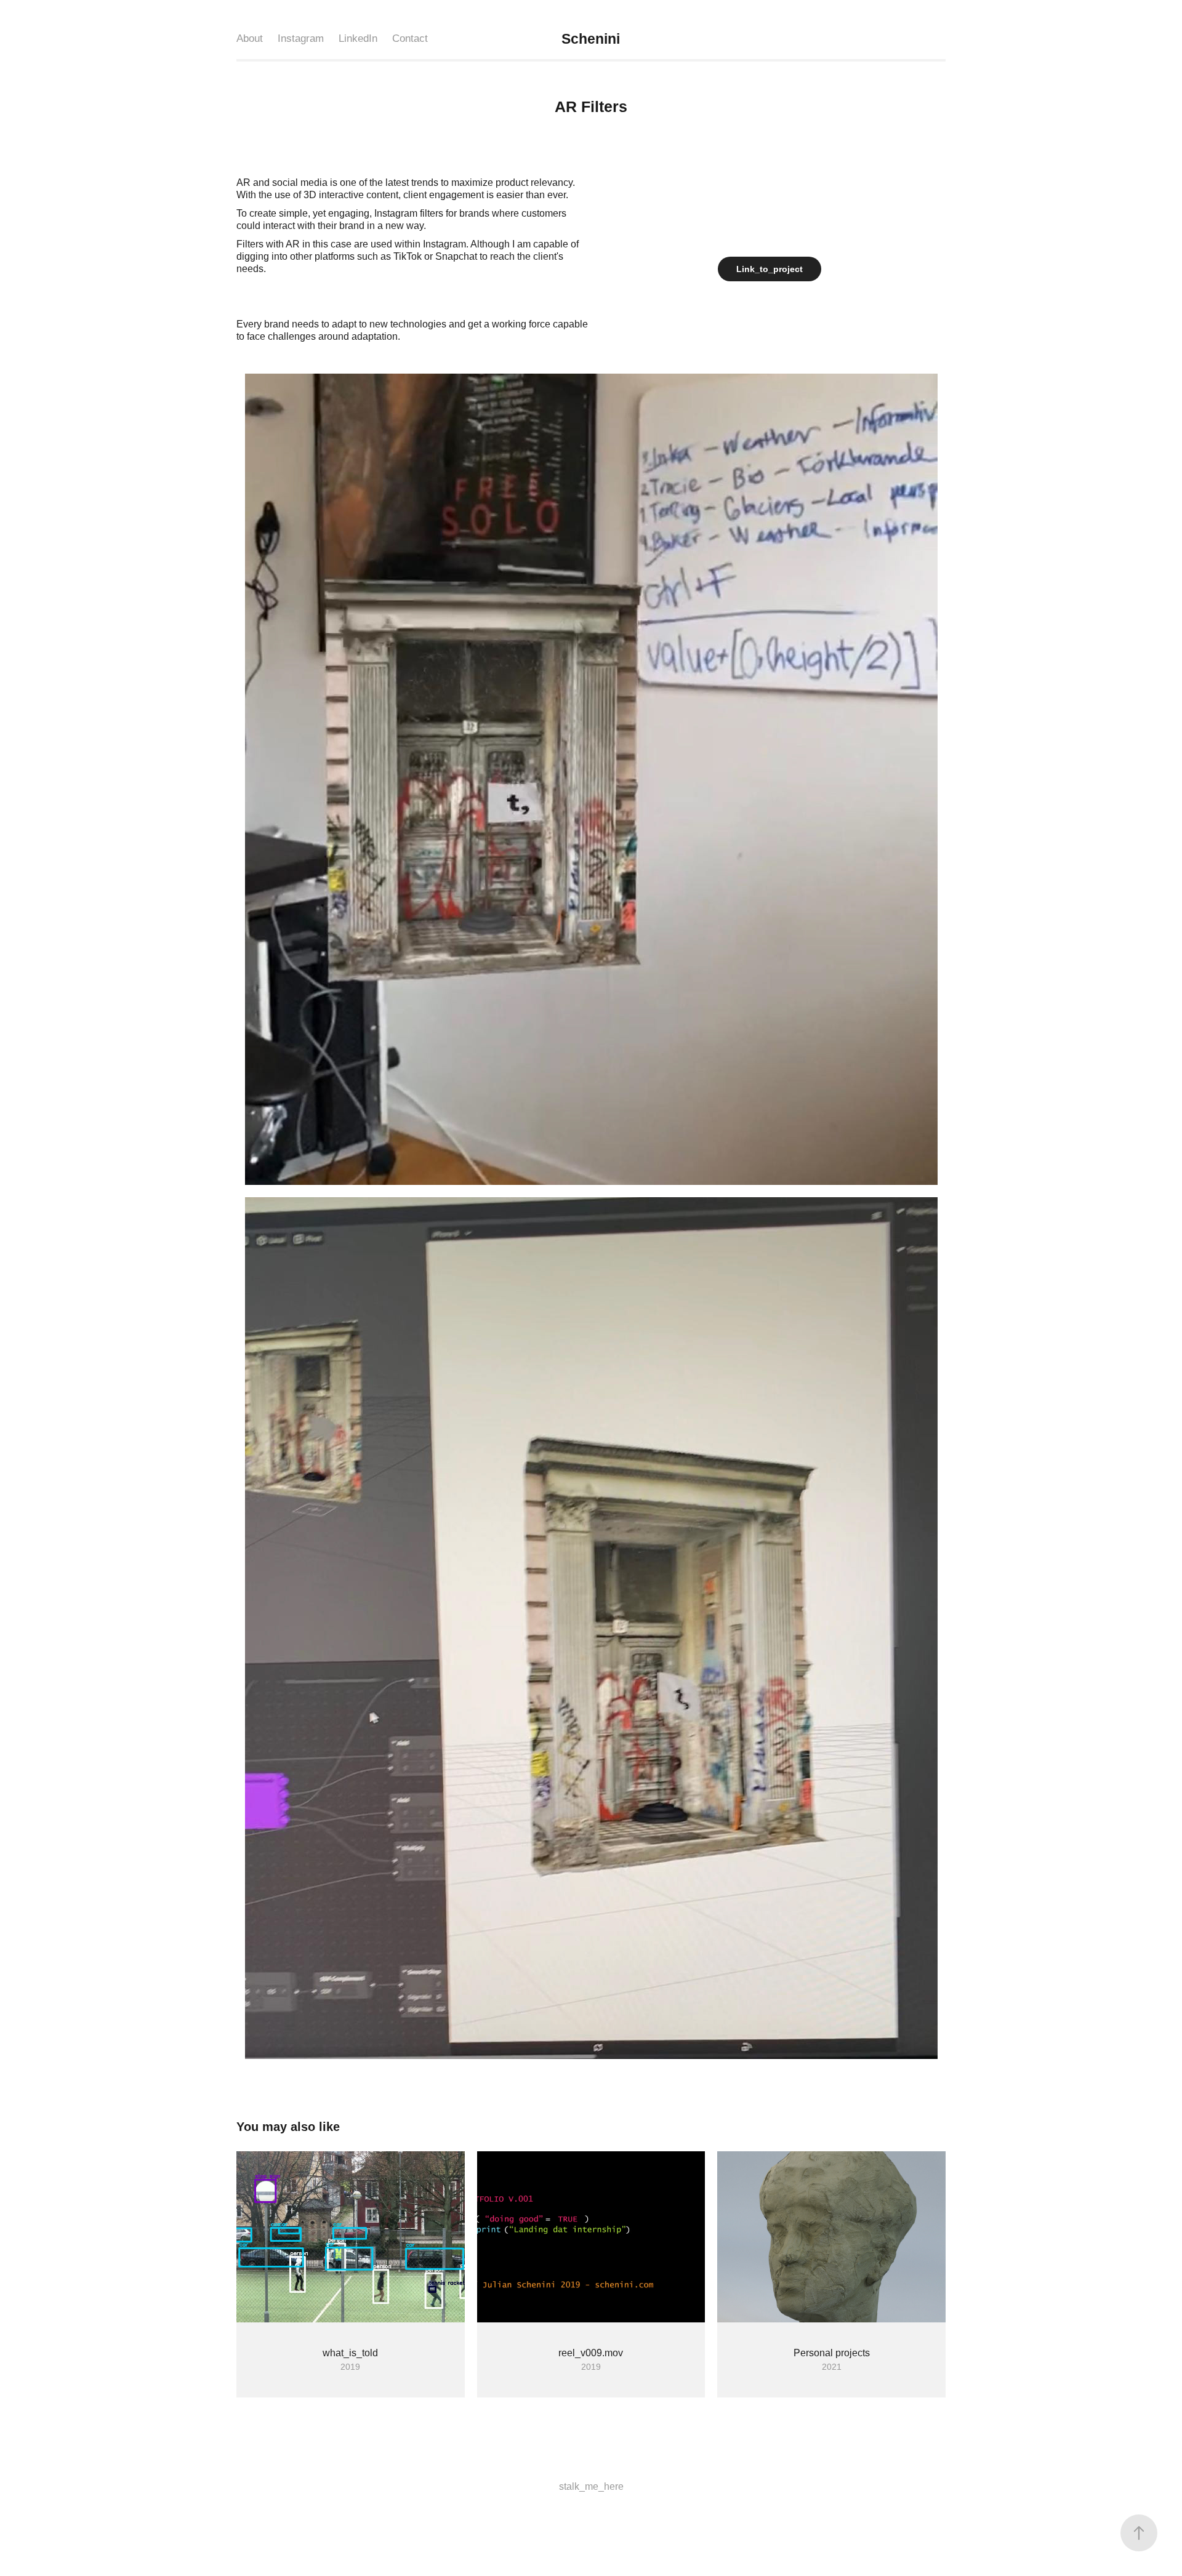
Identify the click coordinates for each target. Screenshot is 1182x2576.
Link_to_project (770, 269)
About (250, 38)
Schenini (593, 39)
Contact (410, 38)
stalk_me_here (591, 2486)
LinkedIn (358, 38)
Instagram (301, 38)
